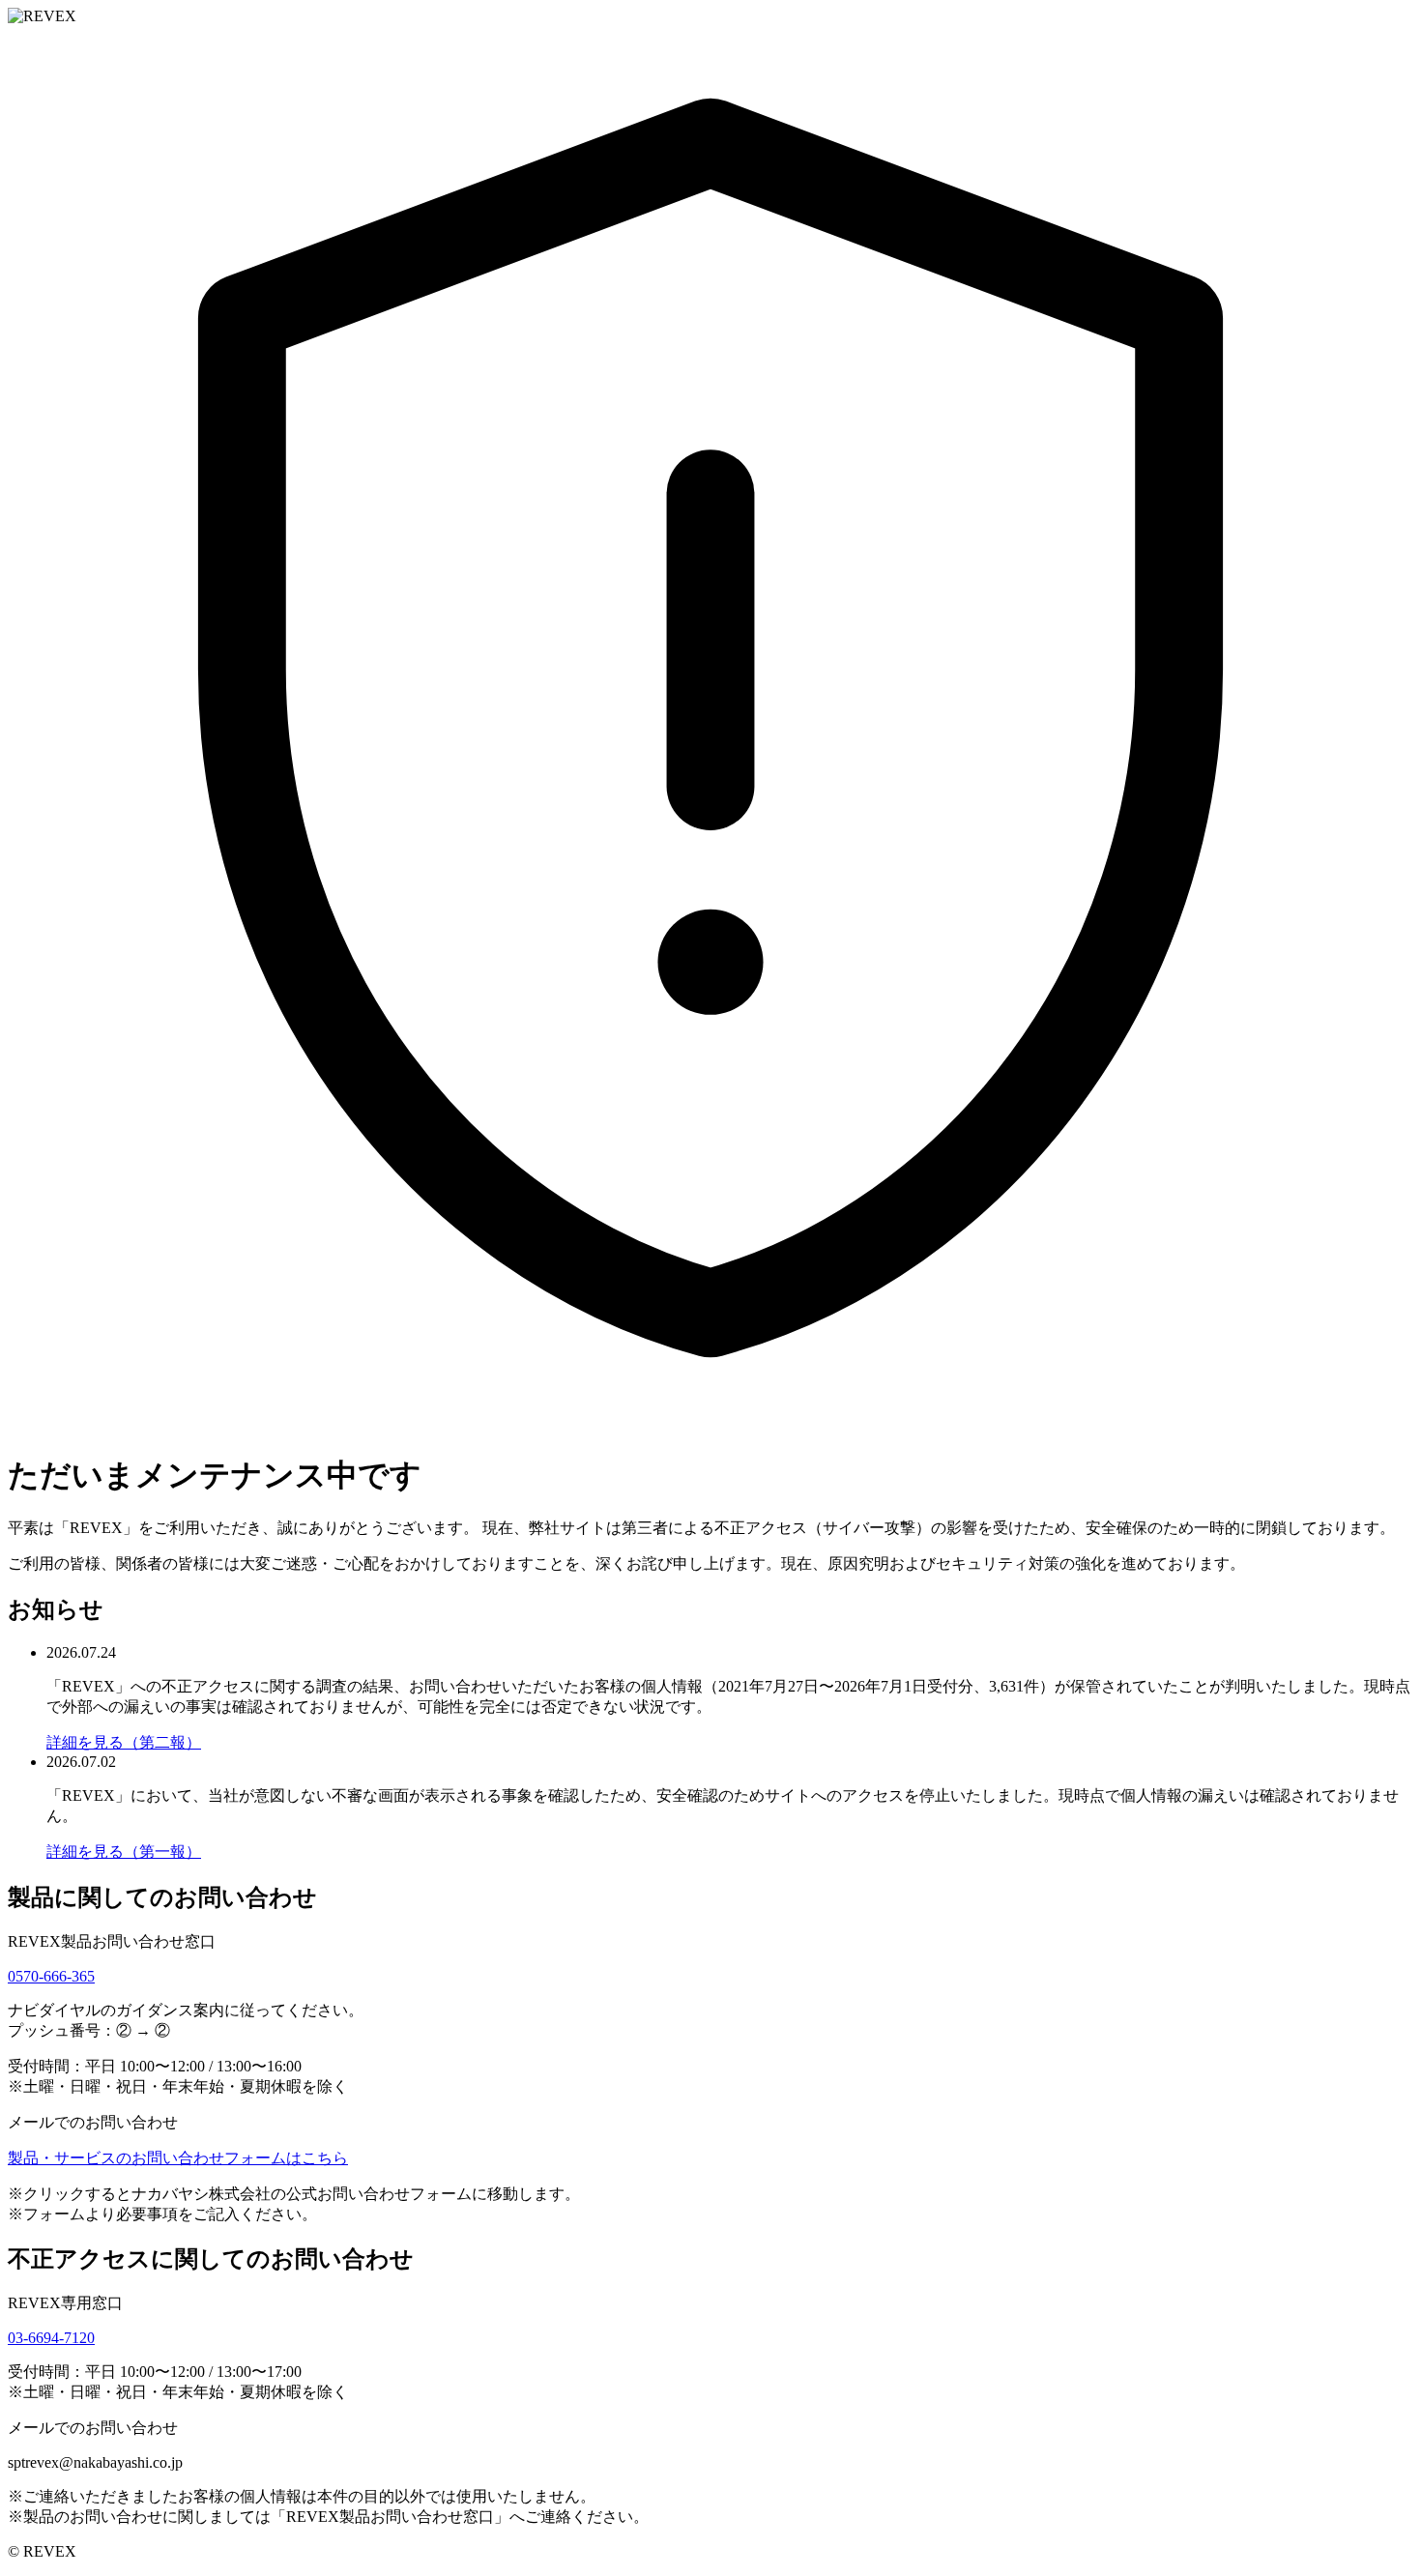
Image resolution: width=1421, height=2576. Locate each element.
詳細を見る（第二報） (124, 1742)
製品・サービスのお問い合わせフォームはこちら (178, 2158)
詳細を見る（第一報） (124, 1852)
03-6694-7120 (51, 2338)
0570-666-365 (51, 1976)
